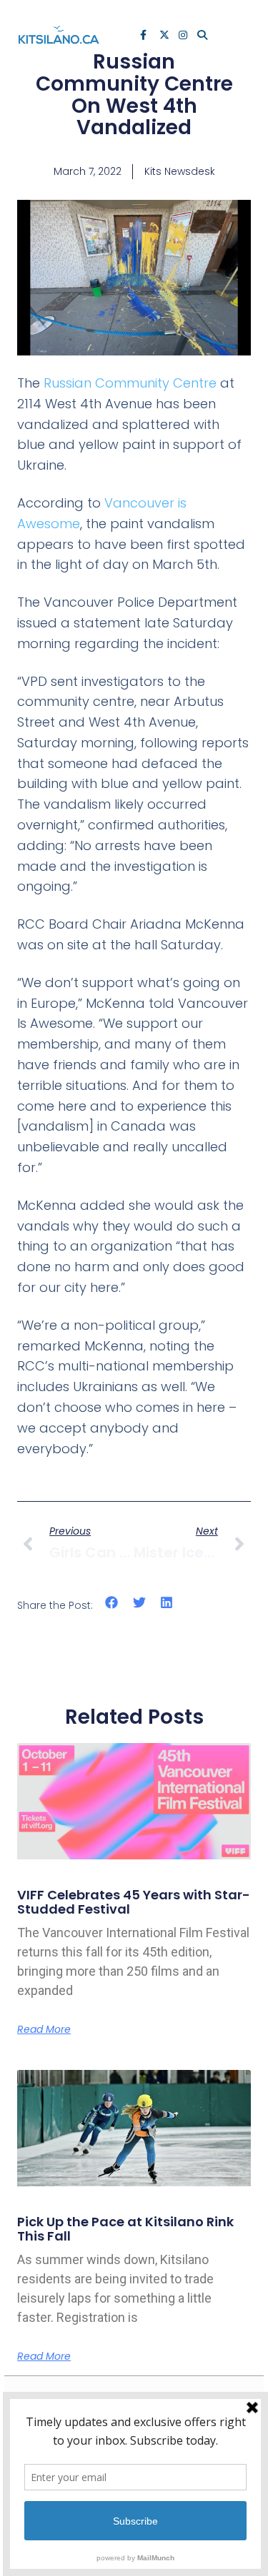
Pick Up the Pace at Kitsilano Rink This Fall (125, 2229)
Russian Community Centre (130, 383)
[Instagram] (184, 36)
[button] (112, 1602)
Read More (44, 2029)
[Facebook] (146, 36)
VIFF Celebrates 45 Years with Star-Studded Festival (134, 1902)
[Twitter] (165, 36)
